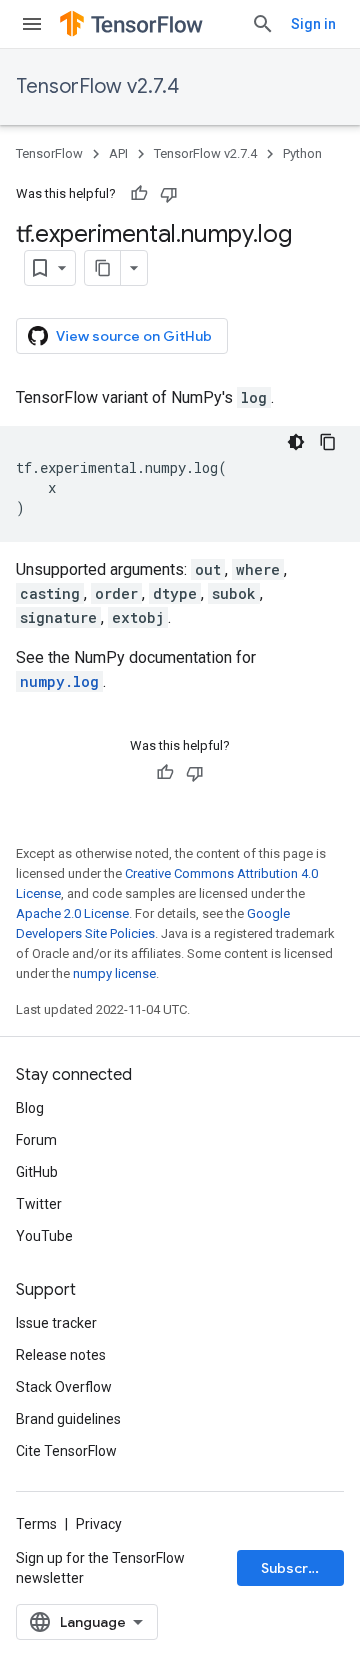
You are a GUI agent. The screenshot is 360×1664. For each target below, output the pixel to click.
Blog (30, 1108)
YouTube (44, 1236)
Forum (36, 1140)
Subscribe (295, 1568)
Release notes (61, 1355)
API (118, 153)
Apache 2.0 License (72, 913)
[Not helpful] (169, 194)
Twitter (39, 1204)
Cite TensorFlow (66, 1451)
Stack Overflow (64, 1387)
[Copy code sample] (328, 442)
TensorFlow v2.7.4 (97, 86)
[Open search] (263, 24)
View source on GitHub (134, 336)
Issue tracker (56, 1323)
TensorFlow (49, 153)
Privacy (99, 1524)
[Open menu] (32, 24)
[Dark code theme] (296, 442)
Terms (36, 1524)
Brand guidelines (68, 1419)
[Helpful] (139, 194)
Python (302, 153)
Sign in (313, 24)
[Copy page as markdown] (103, 268)
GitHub (37, 1172)
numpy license (114, 973)
